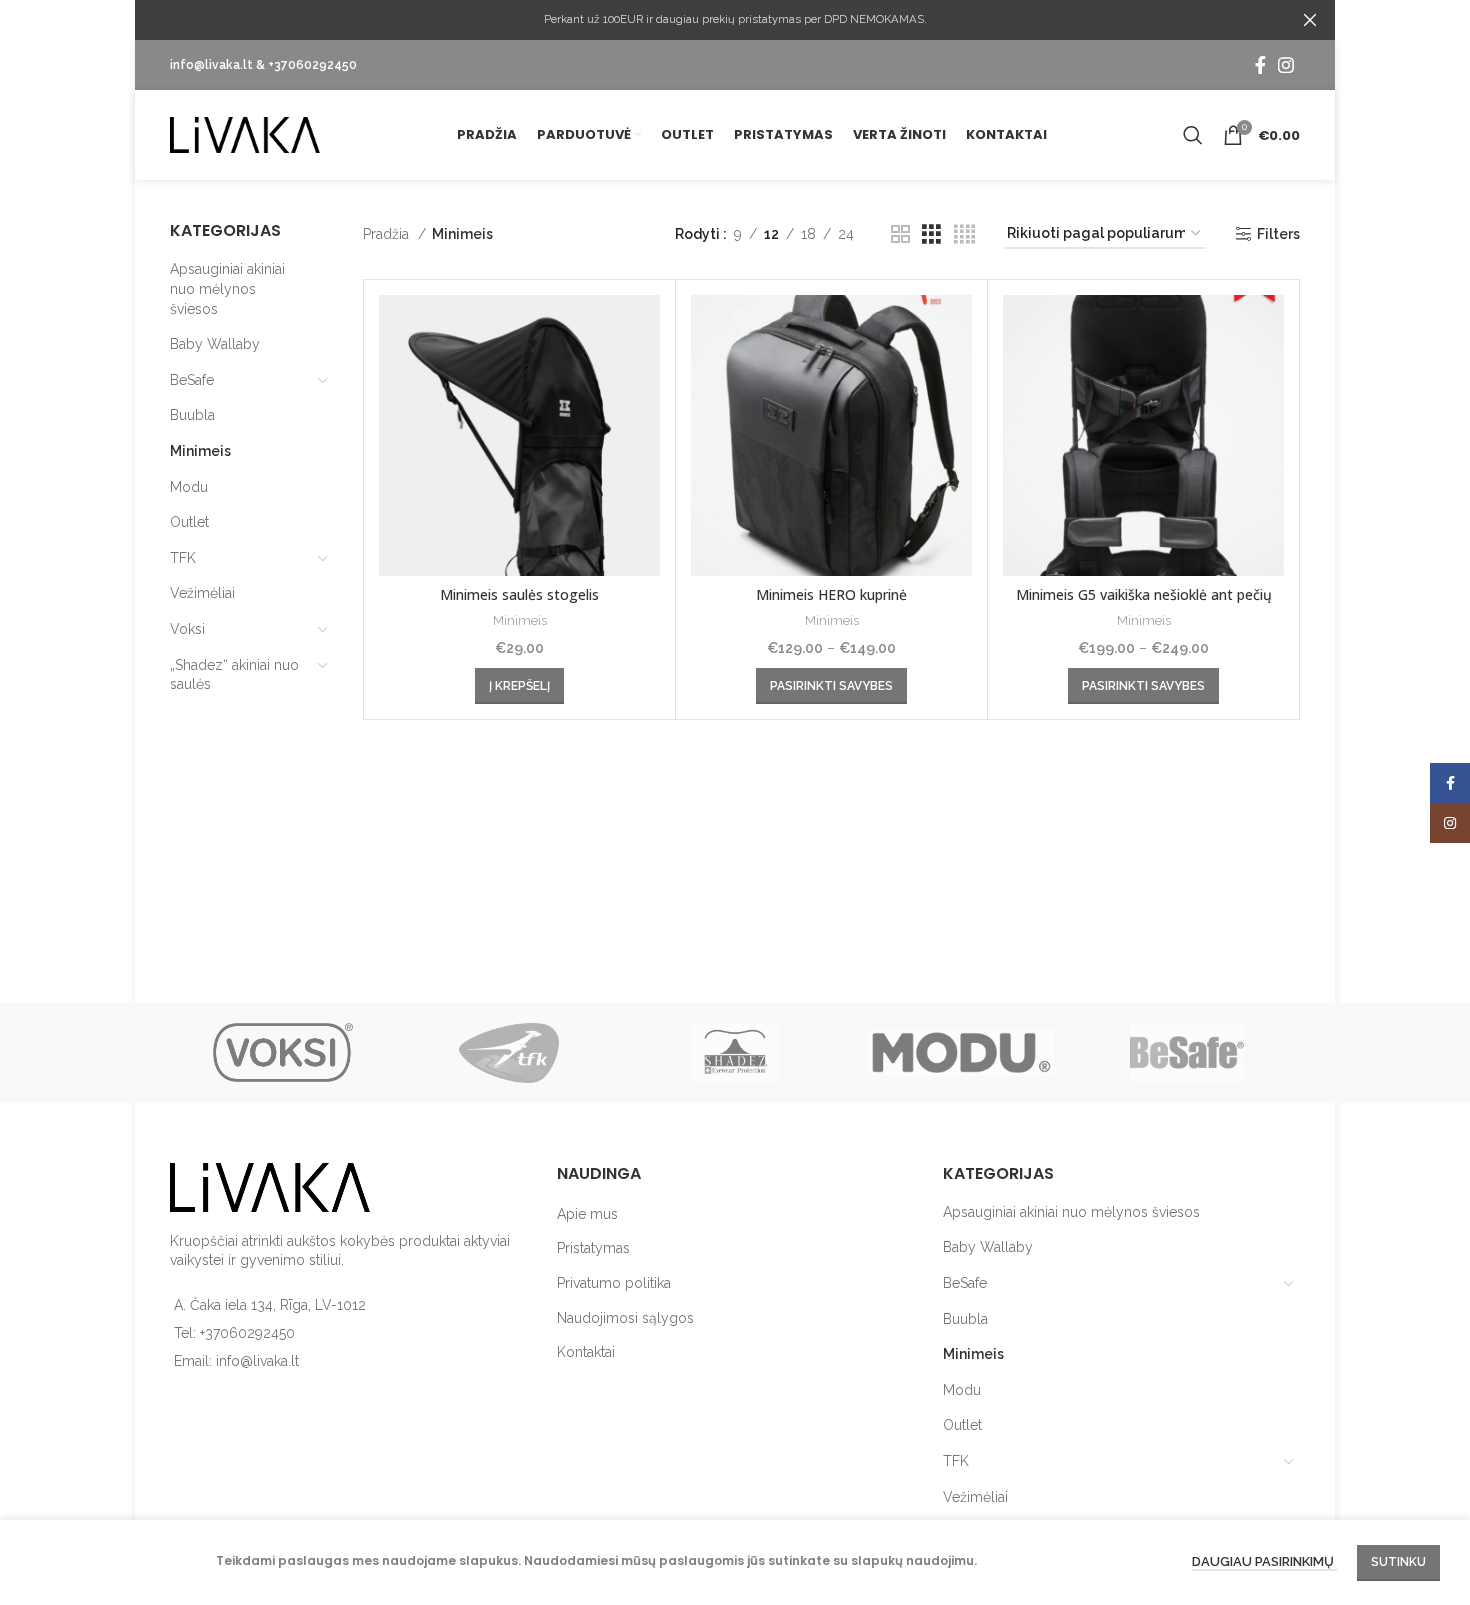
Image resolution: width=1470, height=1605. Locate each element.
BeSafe (192, 380)
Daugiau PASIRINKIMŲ (1264, 1562)
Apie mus (587, 1214)
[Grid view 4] (964, 234)
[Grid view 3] (931, 234)
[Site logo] (245, 134)
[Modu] (961, 1053)
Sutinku (1398, 1562)
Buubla (192, 415)
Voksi (187, 629)
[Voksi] (283, 1053)
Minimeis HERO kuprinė (831, 594)
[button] (519, 686)
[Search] (1193, 135)
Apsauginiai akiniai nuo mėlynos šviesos (227, 288)
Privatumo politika (614, 1283)
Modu (189, 487)
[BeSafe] (1187, 1053)
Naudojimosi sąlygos (625, 1318)
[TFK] (509, 1053)
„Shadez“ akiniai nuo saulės (234, 675)
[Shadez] (735, 1053)
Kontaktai (586, 1352)
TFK (183, 558)
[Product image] (519, 435)
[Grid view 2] (900, 234)
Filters (1278, 234)
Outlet (189, 522)
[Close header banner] (1310, 20)
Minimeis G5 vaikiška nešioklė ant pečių (1144, 594)
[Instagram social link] (1286, 65)
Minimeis (200, 451)
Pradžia (388, 234)
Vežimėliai (202, 593)
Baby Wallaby (215, 344)
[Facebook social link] (1260, 65)
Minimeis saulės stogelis (519, 594)
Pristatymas (593, 1248)
